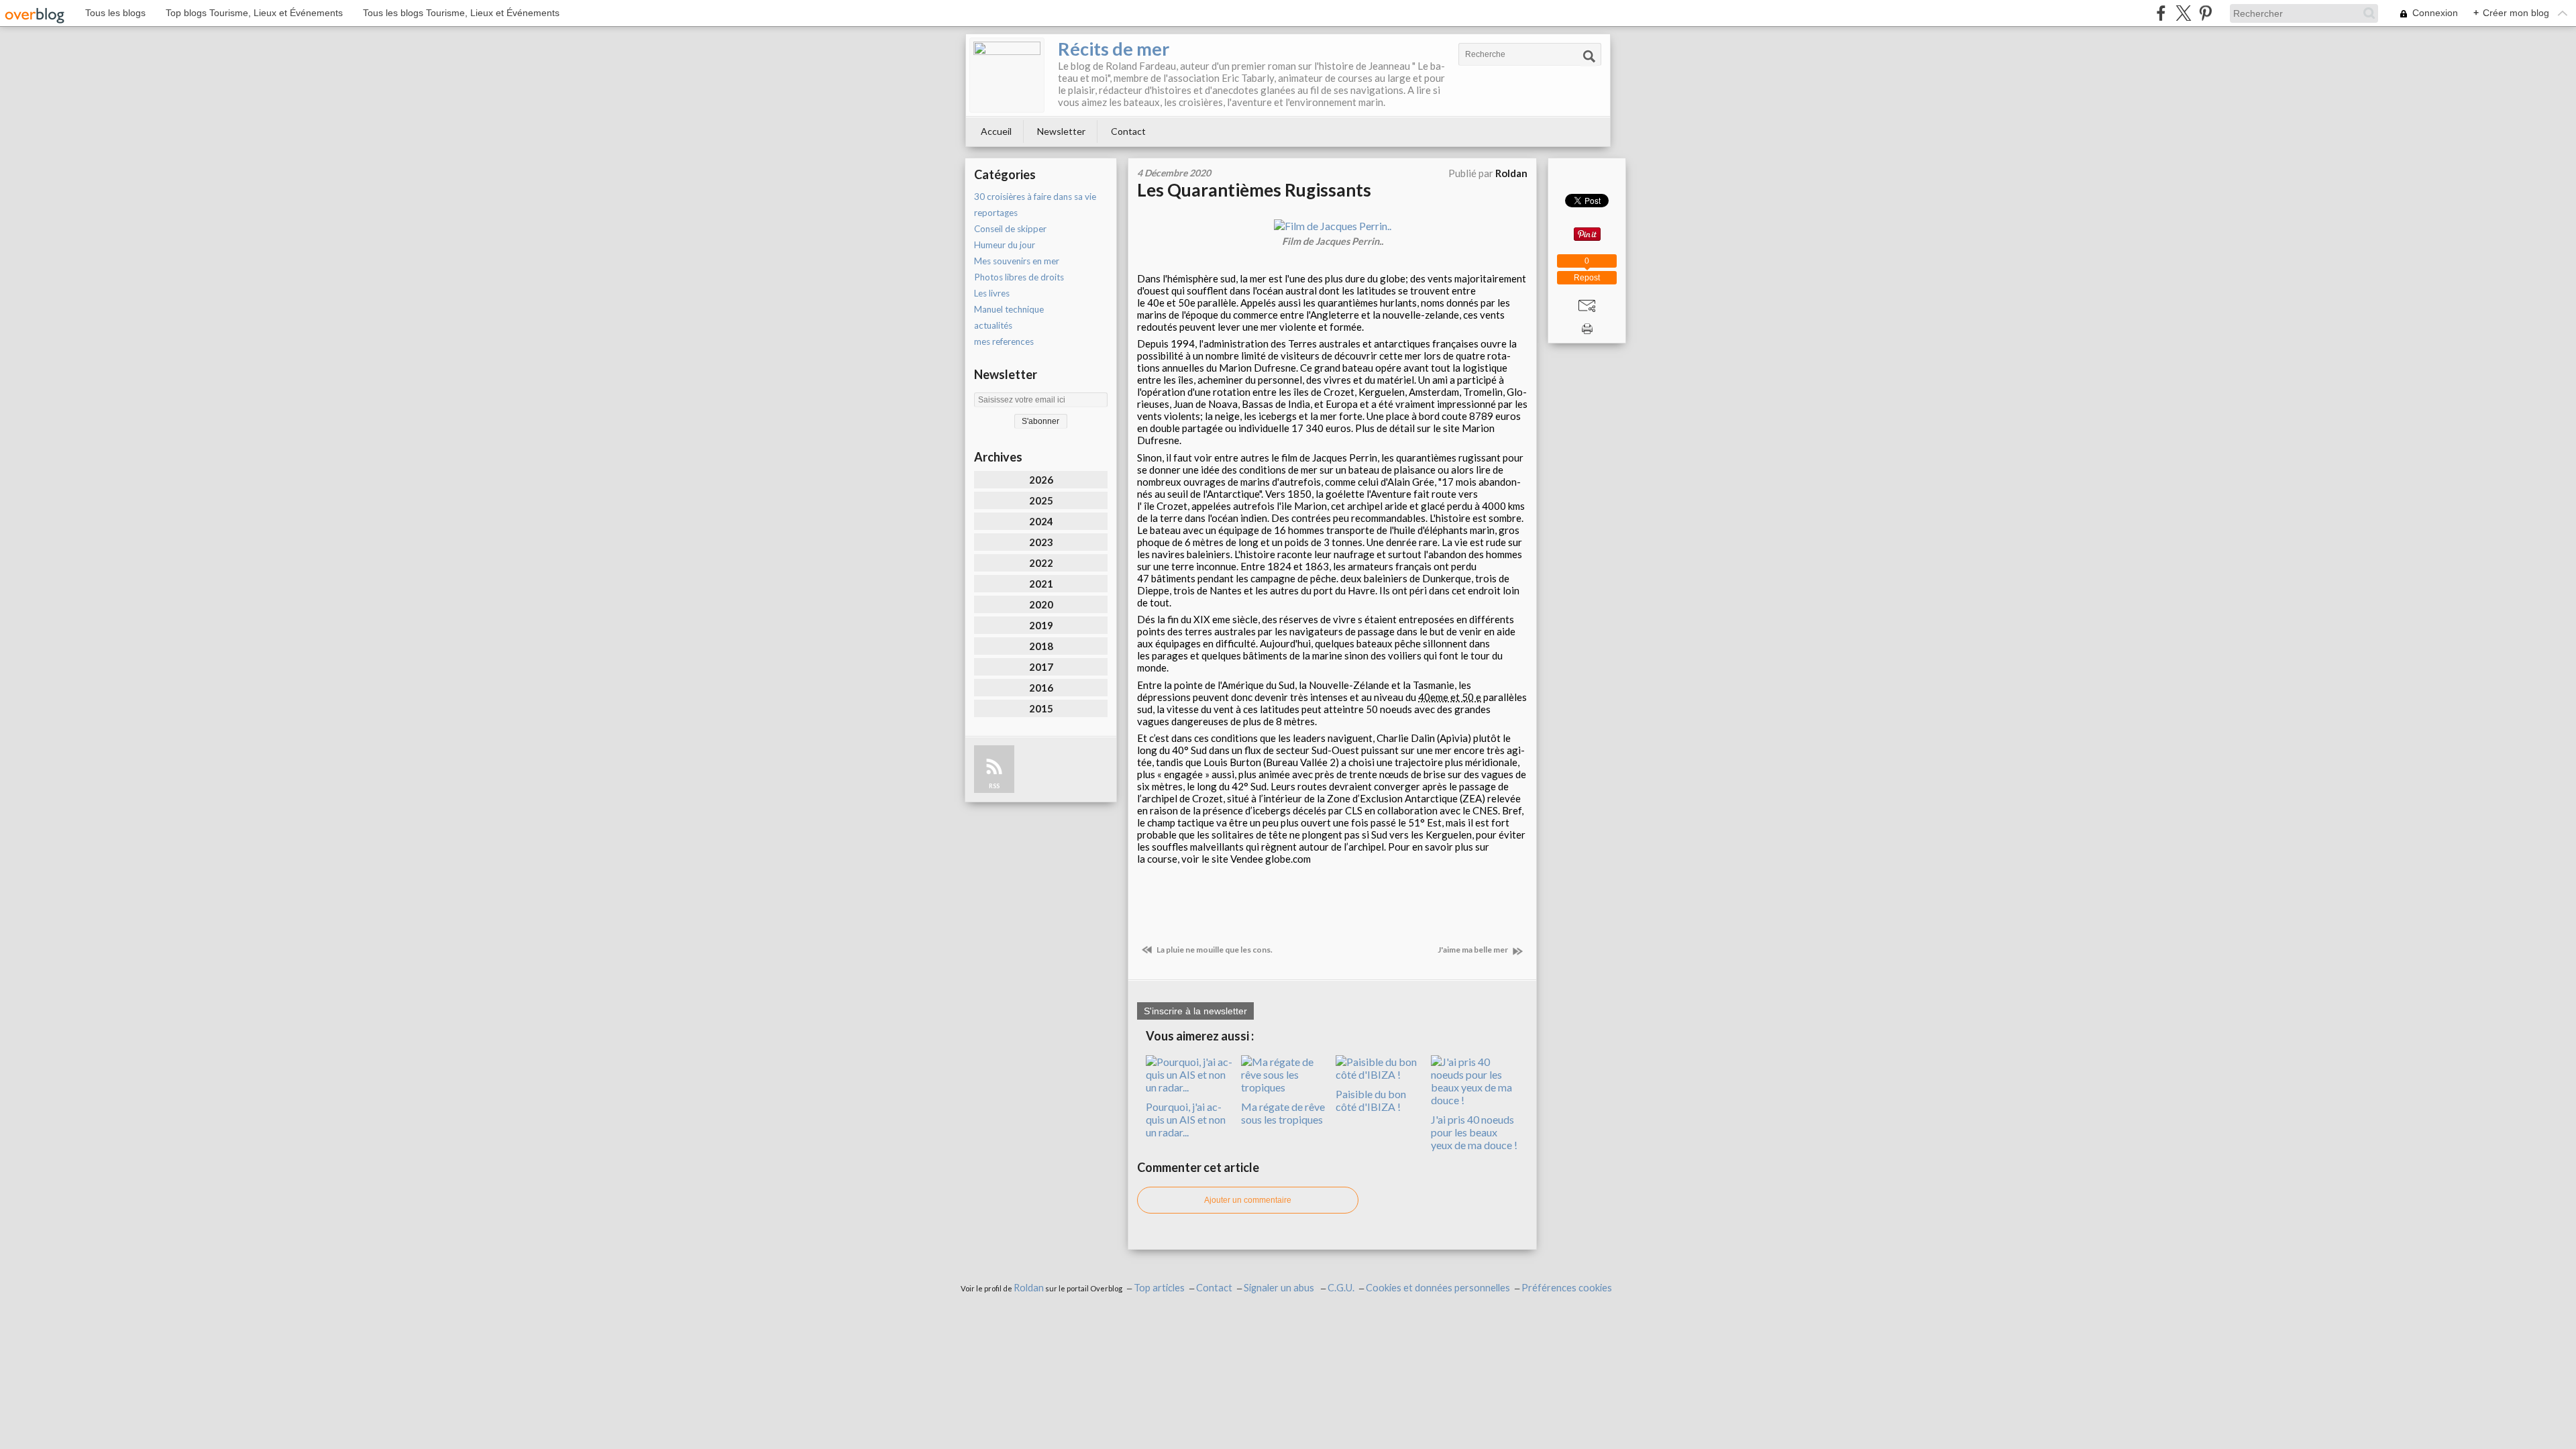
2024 (1041, 521)
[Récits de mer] (1007, 75)
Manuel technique (1009, 309)
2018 (1041, 646)
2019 (1041, 625)
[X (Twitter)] (2183, 13)
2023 (1041, 542)
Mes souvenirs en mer (1017, 261)
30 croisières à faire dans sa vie (1035, 197)
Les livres (992, 293)
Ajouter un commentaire (1248, 1200)
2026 (1041, 480)
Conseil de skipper (1010, 229)
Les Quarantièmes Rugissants (1254, 190)
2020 (1041, 604)
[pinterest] (2205, 13)
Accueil (996, 131)
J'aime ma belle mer (1473, 950)
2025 (1041, 500)
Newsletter (1061, 131)
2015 (1041, 708)
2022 (1041, 563)
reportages (996, 213)
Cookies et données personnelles (1438, 1288)
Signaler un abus (1280, 1288)
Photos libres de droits (1019, 277)
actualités (993, 325)
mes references (1004, 341)
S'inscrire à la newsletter (1195, 1011)
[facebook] (2161, 13)
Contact (1128, 131)
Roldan (1029, 1288)
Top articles (1159, 1288)
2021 (1041, 584)
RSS (994, 786)
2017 (1041, 667)
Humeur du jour (1005, 245)
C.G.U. (1341, 1288)
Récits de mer (1114, 49)
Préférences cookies (1567, 1288)
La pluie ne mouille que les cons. (1214, 950)
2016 (1041, 688)
